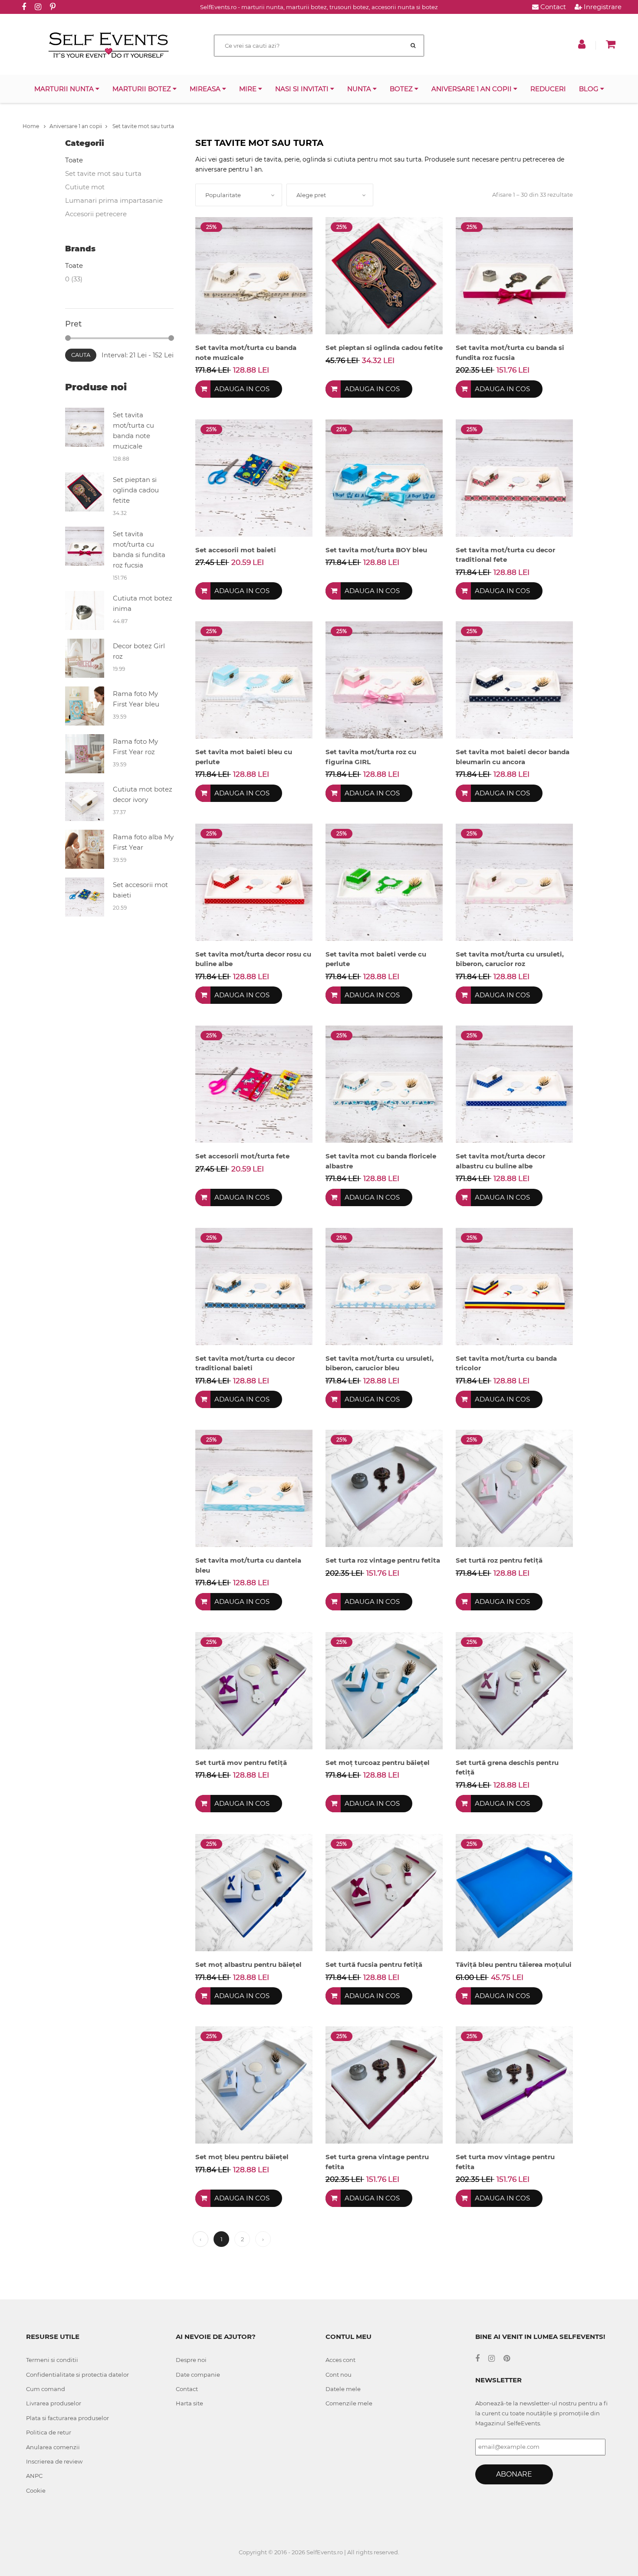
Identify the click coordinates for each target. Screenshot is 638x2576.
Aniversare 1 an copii (472, 89)
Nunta (360, 89)
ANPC (34, 2476)
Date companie (198, 2375)
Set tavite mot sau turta (143, 126)
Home (31, 126)
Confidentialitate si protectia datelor (77, 2375)
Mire (249, 89)
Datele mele (343, 2389)
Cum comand (46, 2389)
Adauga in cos (242, 389)
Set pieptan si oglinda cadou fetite (136, 490)
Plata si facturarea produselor (67, 2418)
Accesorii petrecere (96, 214)
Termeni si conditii (52, 2360)
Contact (552, 7)
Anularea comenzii (53, 2447)
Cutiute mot (85, 187)
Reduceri (548, 89)
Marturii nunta (65, 89)
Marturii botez (143, 89)
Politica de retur (49, 2432)
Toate (74, 160)
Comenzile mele (349, 2403)
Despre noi (191, 2360)
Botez (402, 89)
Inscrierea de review (54, 2461)
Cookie (36, 2490)
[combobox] (239, 195)
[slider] (68, 338)
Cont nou (339, 2375)
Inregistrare (602, 7)
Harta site (189, 2403)
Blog (590, 89)
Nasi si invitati (303, 89)
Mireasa (206, 89)
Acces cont (340, 2360)
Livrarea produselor (54, 2403)
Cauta (81, 355)
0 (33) (74, 279)
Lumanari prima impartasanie (114, 200)
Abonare (514, 2474)
